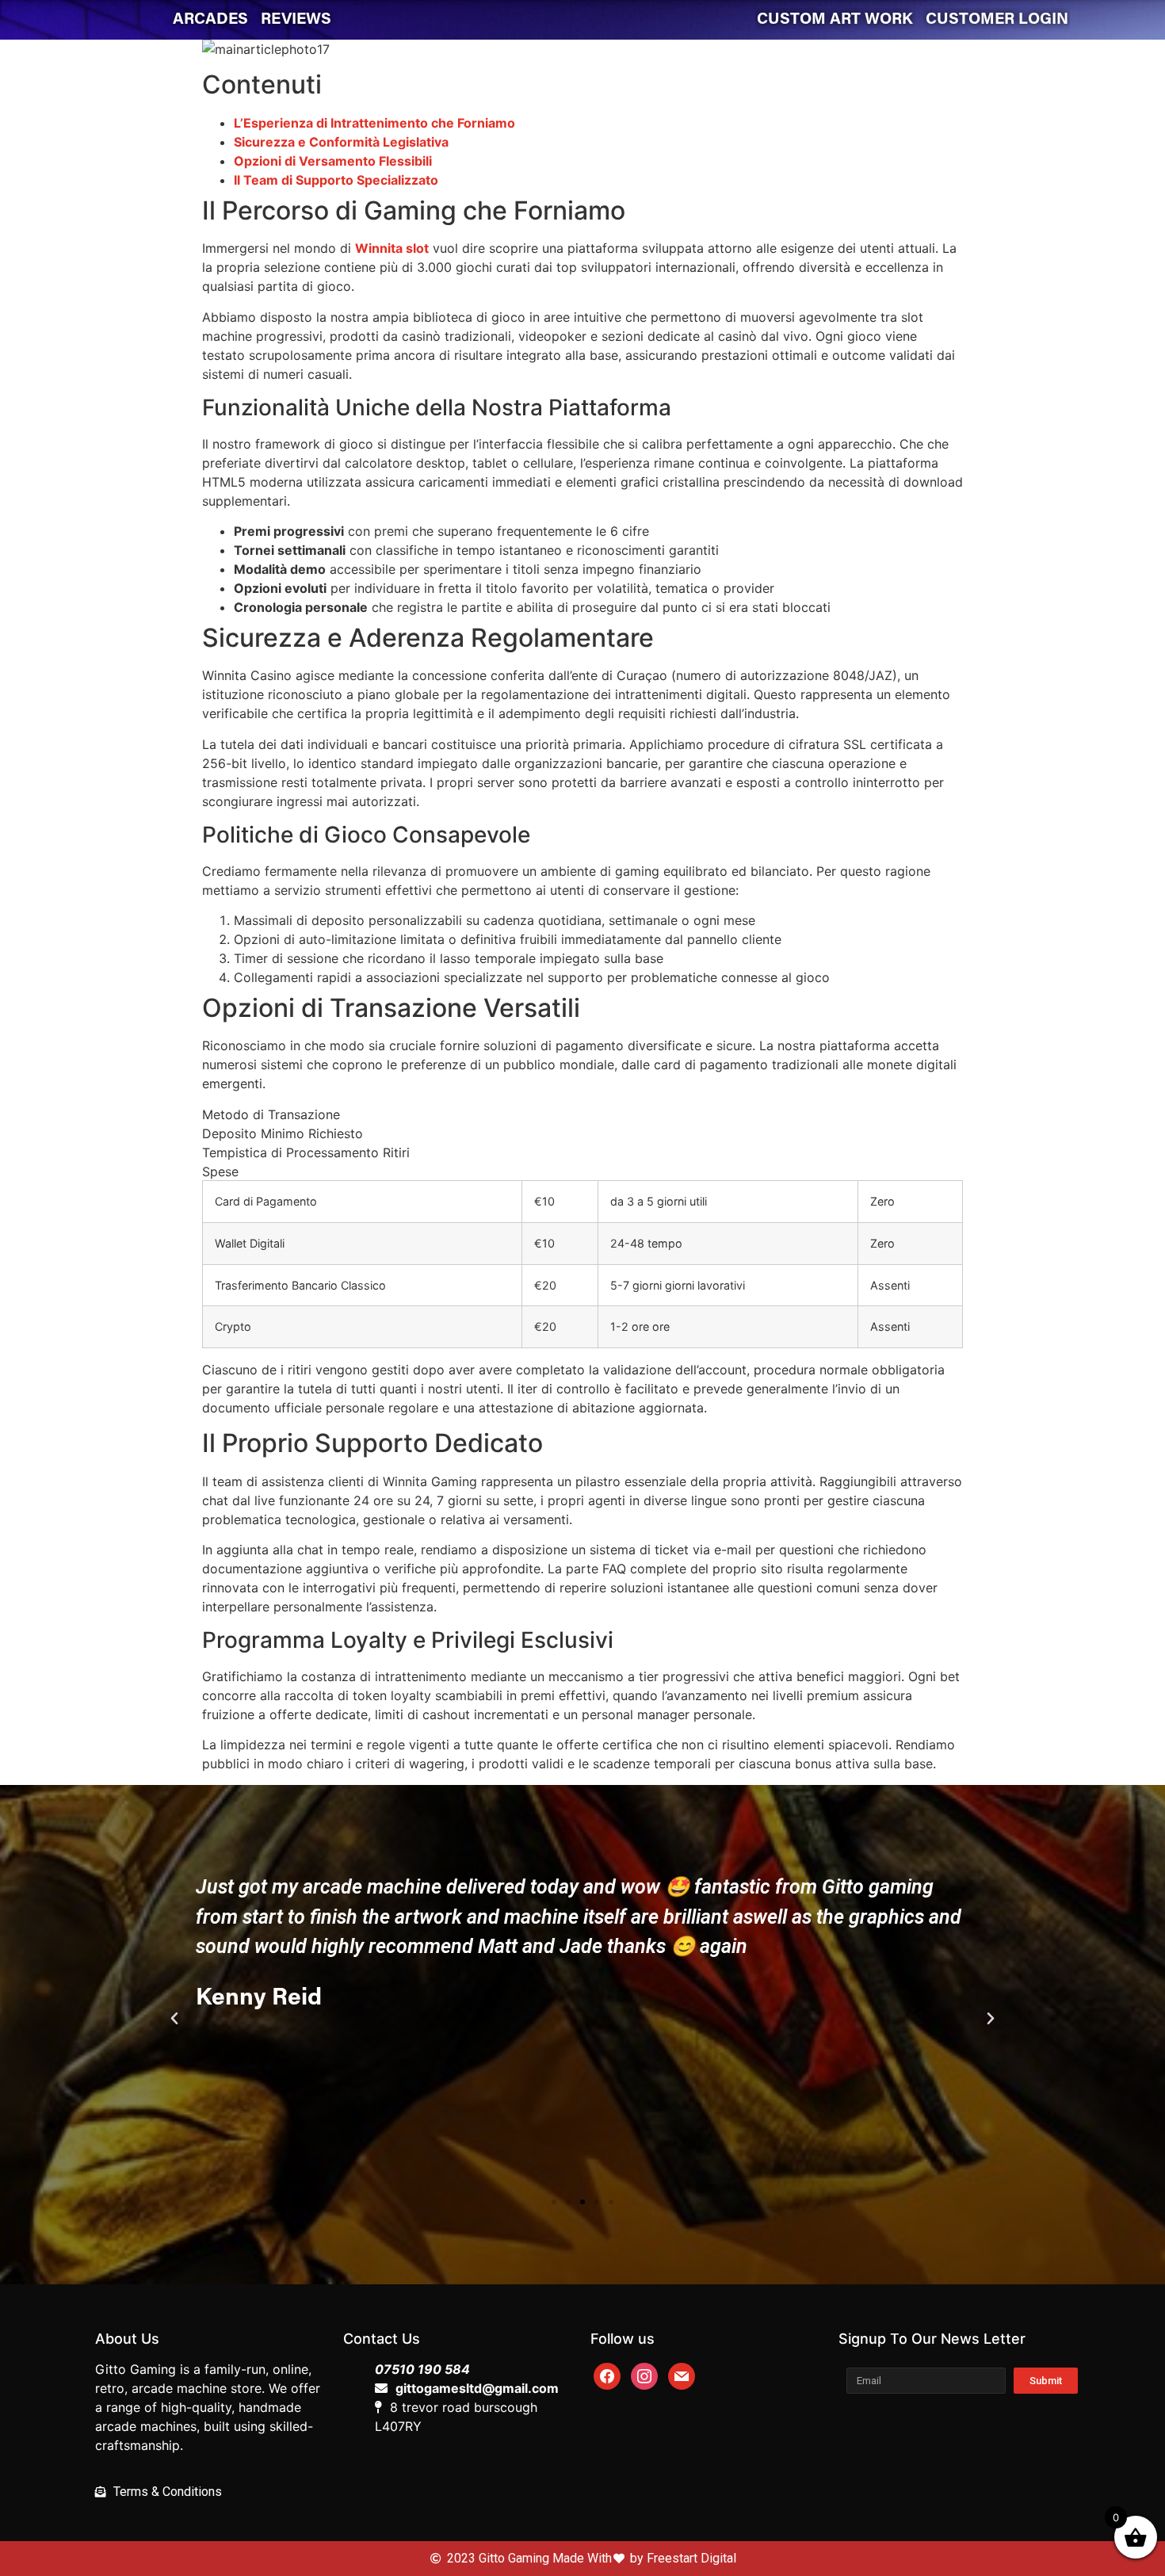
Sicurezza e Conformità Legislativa (341, 142)
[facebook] (607, 2375)
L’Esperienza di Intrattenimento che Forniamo (374, 123)
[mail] (682, 2375)
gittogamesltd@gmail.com (477, 2388)
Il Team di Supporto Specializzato (336, 180)
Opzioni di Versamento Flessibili (333, 161)
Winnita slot (392, 248)
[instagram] (644, 2375)
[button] (554, 2202)
